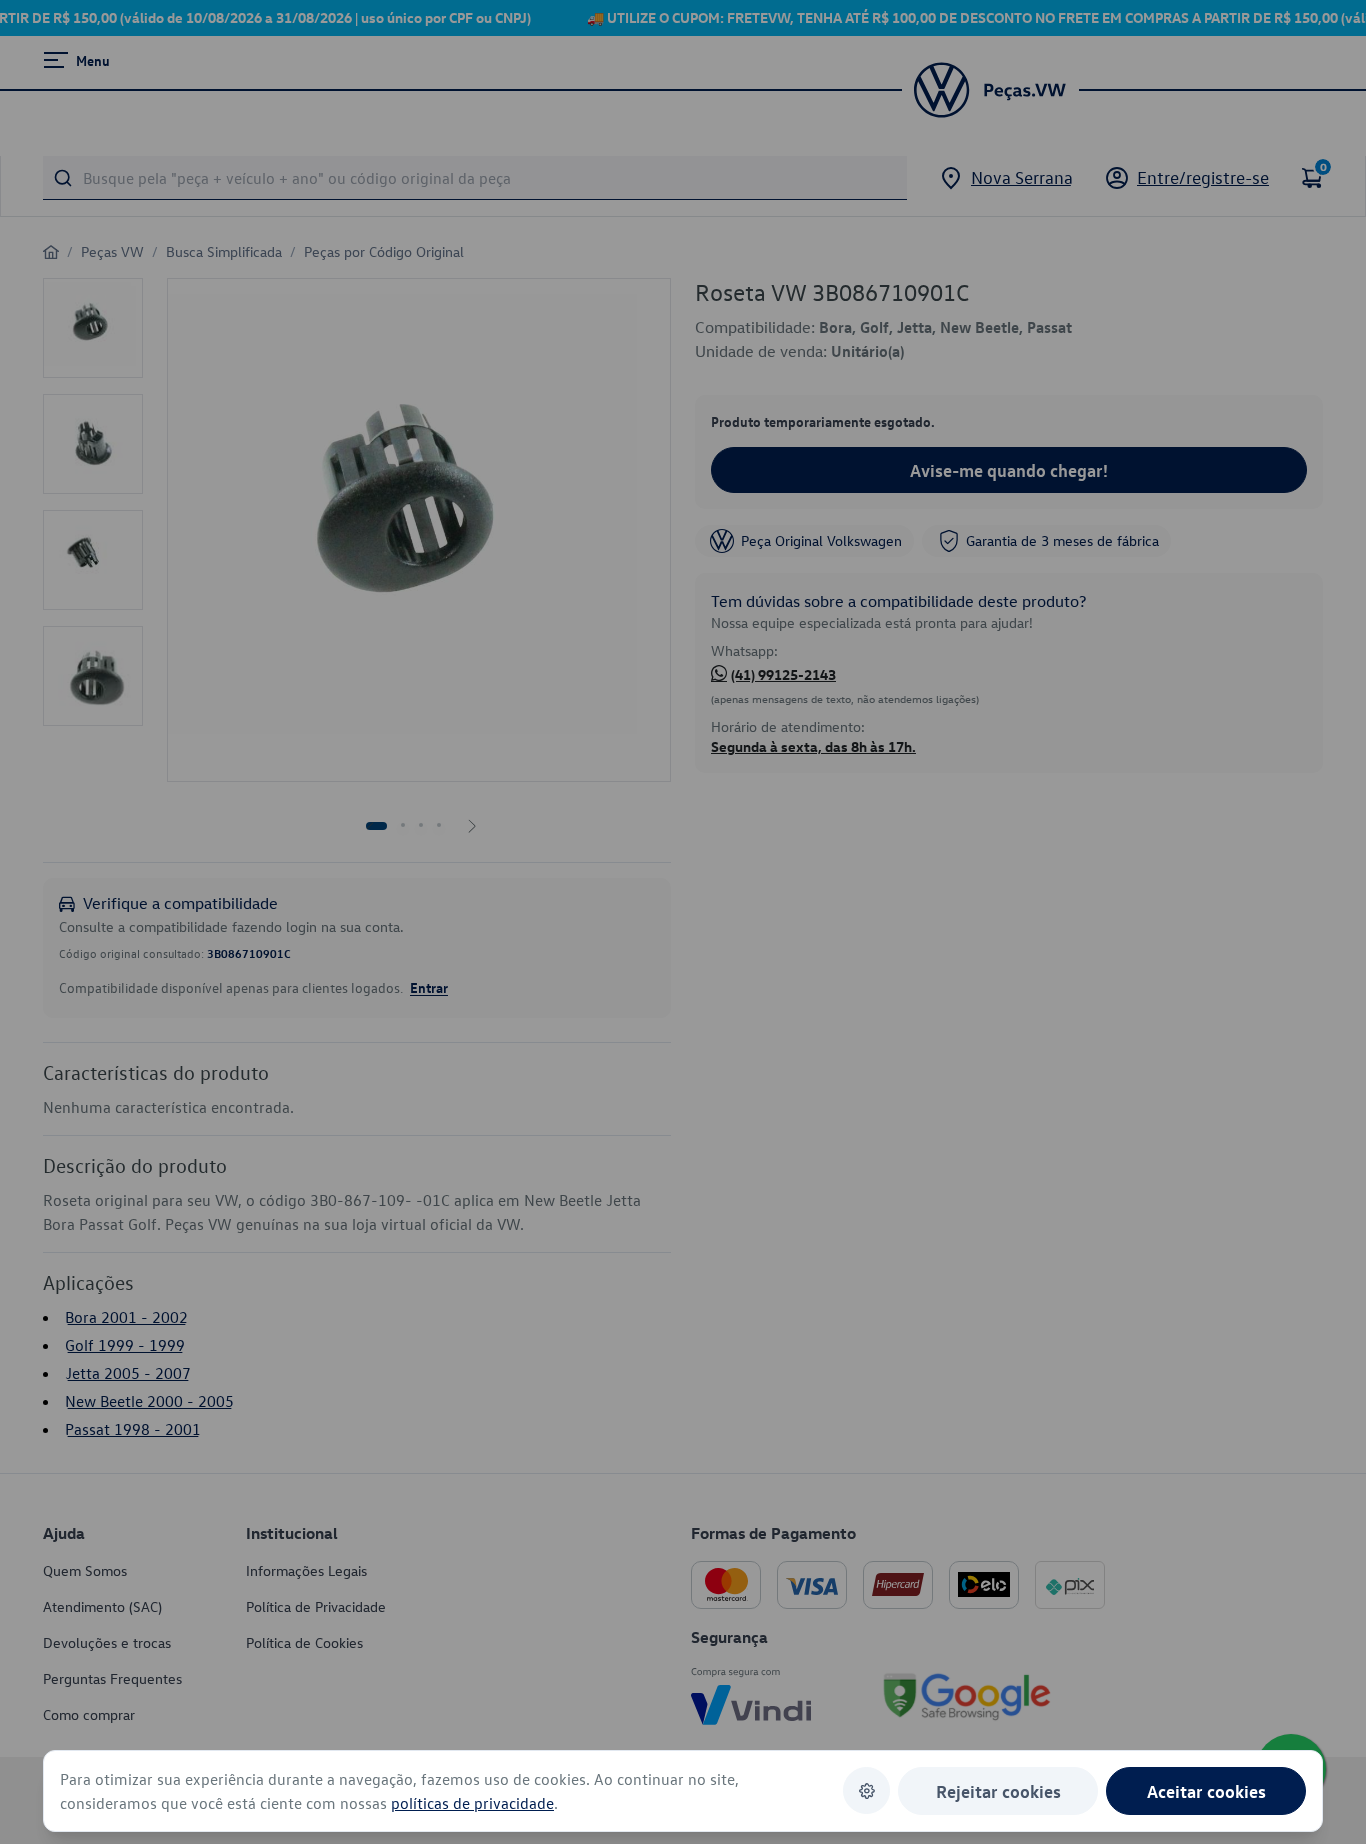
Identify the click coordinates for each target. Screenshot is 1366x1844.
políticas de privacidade (472, 1803)
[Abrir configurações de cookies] (866, 1790)
